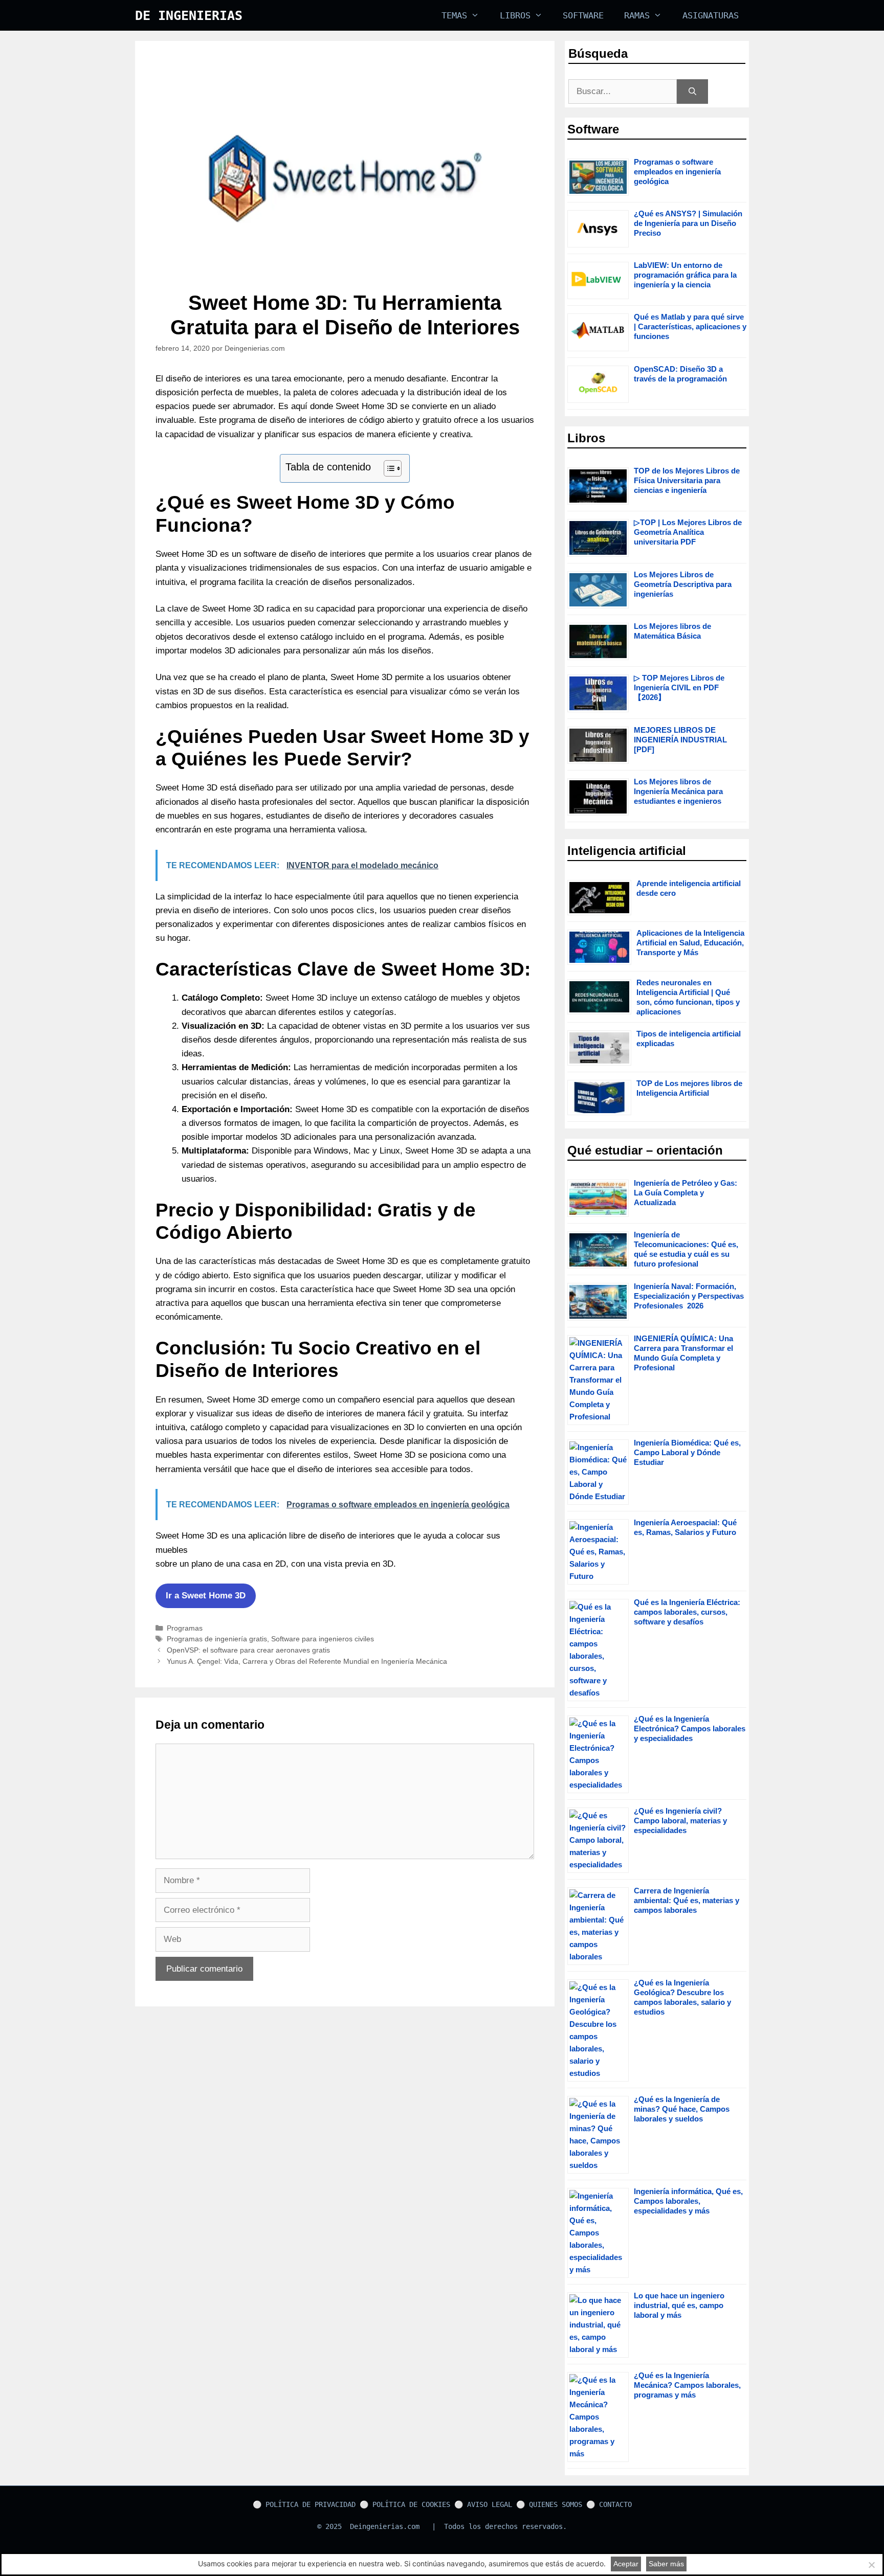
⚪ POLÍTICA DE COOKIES (405, 2504)
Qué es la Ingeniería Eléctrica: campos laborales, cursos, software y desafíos (687, 1612)
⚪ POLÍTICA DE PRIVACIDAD (304, 2504)
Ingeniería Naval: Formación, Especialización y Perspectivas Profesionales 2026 (689, 1296)
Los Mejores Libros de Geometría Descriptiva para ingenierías (683, 584)
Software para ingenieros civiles (323, 1639)
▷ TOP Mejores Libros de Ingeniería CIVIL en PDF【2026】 (679, 687)
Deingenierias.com (385, 2526)
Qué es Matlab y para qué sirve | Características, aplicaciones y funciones (690, 326)
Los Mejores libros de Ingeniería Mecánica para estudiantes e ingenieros (678, 791)
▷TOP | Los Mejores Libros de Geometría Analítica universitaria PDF (688, 532)
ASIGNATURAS (711, 15)
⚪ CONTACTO (609, 2504)
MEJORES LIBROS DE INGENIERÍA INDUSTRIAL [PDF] (680, 740)
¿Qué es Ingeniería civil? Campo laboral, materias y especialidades (680, 1821)
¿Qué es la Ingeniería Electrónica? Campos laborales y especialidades (690, 1728)
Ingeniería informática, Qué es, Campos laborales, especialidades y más (688, 2201)
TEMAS (454, 15)
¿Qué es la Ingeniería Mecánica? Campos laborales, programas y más (687, 2385)
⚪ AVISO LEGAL (483, 2504)
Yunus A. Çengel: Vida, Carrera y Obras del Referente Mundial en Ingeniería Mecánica (307, 1661)
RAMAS (637, 15)
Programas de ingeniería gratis (217, 1639)
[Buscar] (692, 92)
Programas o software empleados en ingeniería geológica (677, 172)
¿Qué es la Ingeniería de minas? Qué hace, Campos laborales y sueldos (682, 2109)
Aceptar (626, 2564)
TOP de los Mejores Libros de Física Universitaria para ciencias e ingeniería (687, 480)
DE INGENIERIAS (189, 16)
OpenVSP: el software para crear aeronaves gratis (248, 1650)
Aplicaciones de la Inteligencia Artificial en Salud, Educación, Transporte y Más (690, 943)
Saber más (666, 2564)
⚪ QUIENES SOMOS (549, 2504)
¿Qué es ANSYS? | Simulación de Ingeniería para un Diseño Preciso (688, 223)
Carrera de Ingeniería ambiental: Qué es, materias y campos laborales (687, 1900)
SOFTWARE (583, 15)
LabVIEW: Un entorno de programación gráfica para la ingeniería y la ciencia (685, 275)
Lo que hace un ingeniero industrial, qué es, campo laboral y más (679, 2305)
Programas (185, 1628)
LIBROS (515, 15)
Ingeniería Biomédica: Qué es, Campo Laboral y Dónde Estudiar (687, 1452)
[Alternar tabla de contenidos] (388, 468)
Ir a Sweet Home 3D (206, 1596)
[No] (871, 2565)
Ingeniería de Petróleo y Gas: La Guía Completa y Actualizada (686, 1193)
